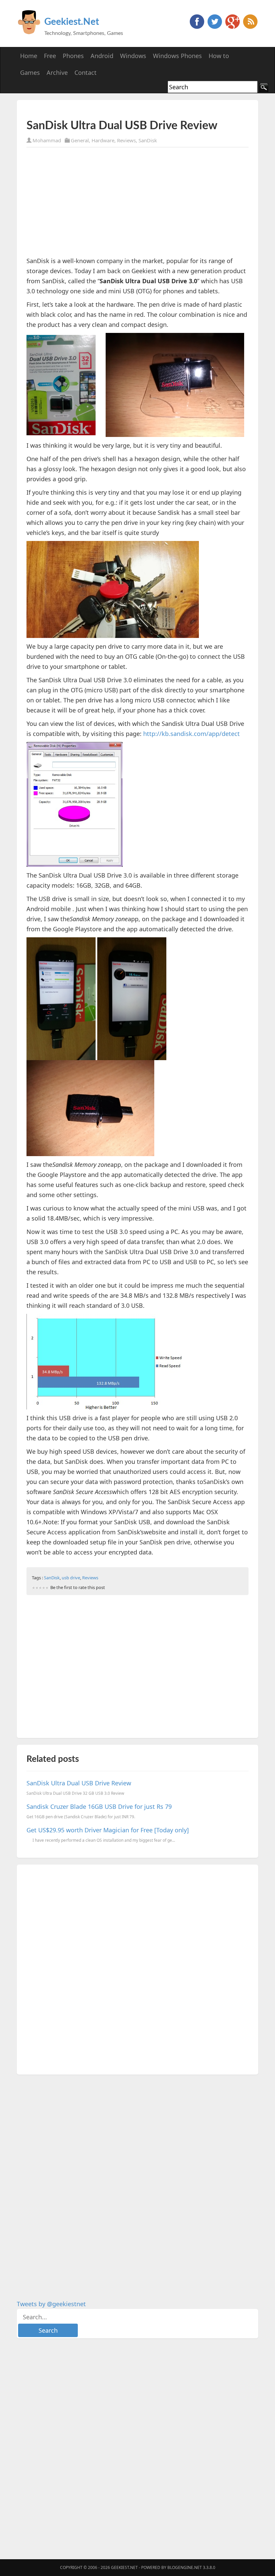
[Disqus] (137, 1968)
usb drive (71, 1578)
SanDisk (148, 140)
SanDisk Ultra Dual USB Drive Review (79, 1783)
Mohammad (47, 140)
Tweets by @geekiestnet (51, 2304)
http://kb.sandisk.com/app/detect (191, 734)
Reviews (126, 140)
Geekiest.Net (72, 22)
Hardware (103, 140)
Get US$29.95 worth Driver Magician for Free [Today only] (108, 1830)
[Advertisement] (105, 110)
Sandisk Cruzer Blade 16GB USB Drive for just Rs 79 (99, 1806)
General (80, 140)
